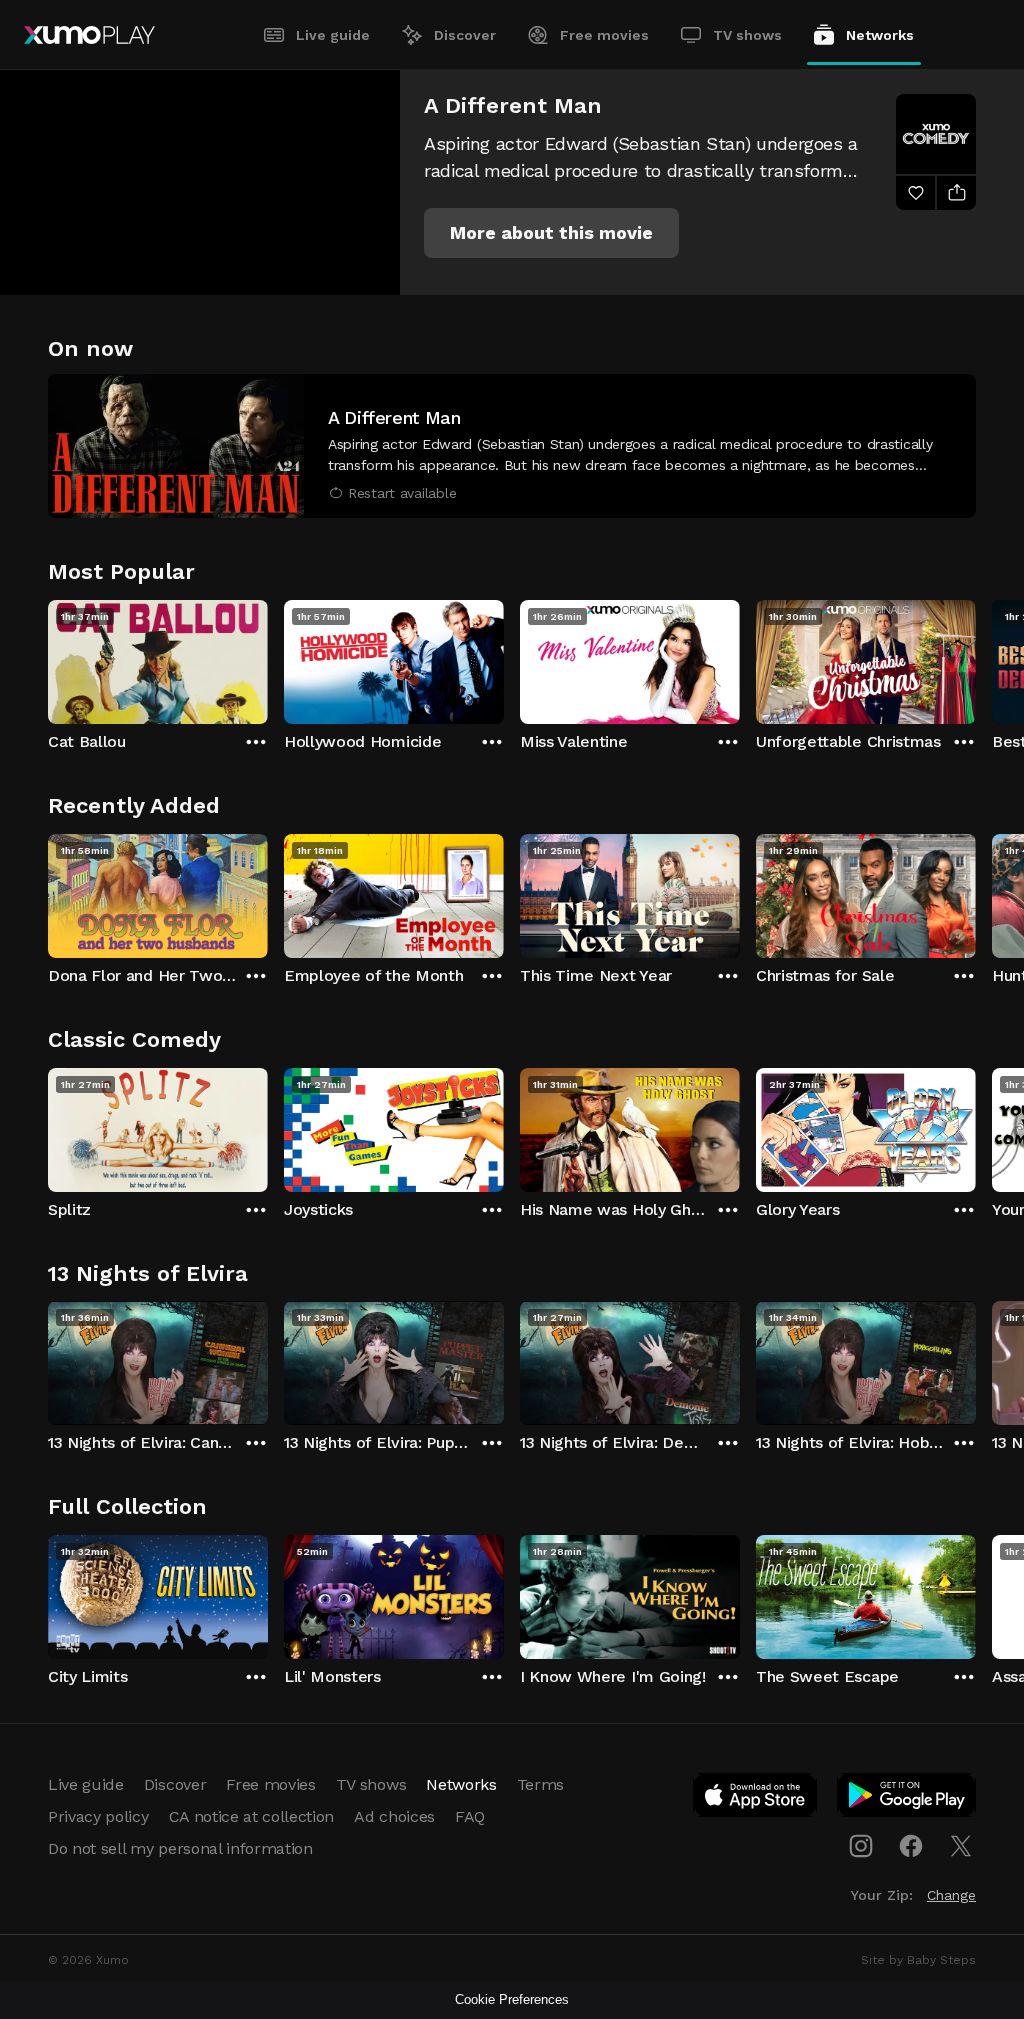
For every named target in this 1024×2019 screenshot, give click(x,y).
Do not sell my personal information (180, 1848)
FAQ (470, 1816)
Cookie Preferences (512, 1999)
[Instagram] (861, 1846)
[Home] (89, 35)
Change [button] (951, 1895)
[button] (551, 233)
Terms (540, 1784)
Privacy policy (98, 1816)
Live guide (333, 35)
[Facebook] (911, 1846)
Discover (465, 35)
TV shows (747, 35)
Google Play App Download (907, 1799)
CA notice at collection (252, 1816)
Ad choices (394, 1816)
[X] (961, 1846)
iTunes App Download (756, 1799)
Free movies (604, 35)
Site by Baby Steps (918, 1960)
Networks (880, 35)
